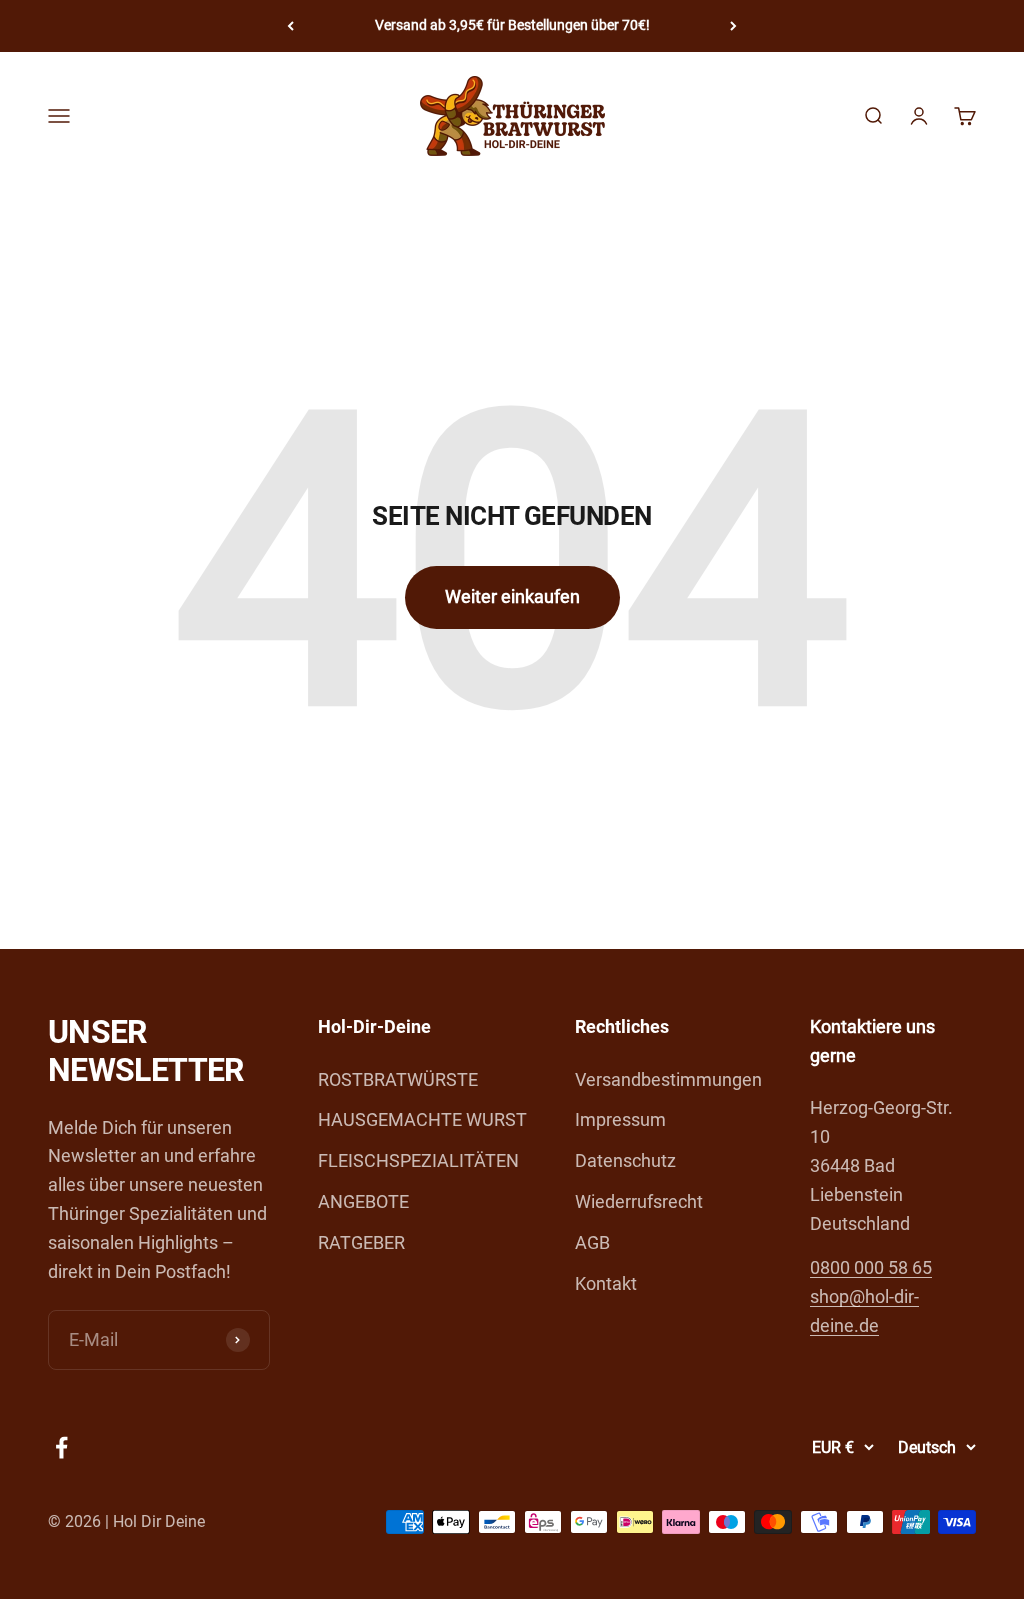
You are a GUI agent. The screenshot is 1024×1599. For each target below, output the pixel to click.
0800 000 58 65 (871, 1267)
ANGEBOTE (363, 1201)
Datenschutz (625, 1160)
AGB (592, 1242)
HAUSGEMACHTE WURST (422, 1119)
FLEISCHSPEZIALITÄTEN (418, 1160)
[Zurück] (290, 26)
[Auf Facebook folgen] (61, 1447)
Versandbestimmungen (668, 1079)
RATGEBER (361, 1242)
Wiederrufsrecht (639, 1201)
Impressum (620, 1119)
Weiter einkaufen (512, 596)
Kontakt (606, 1283)
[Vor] (733, 26)
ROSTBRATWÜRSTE (398, 1079)
